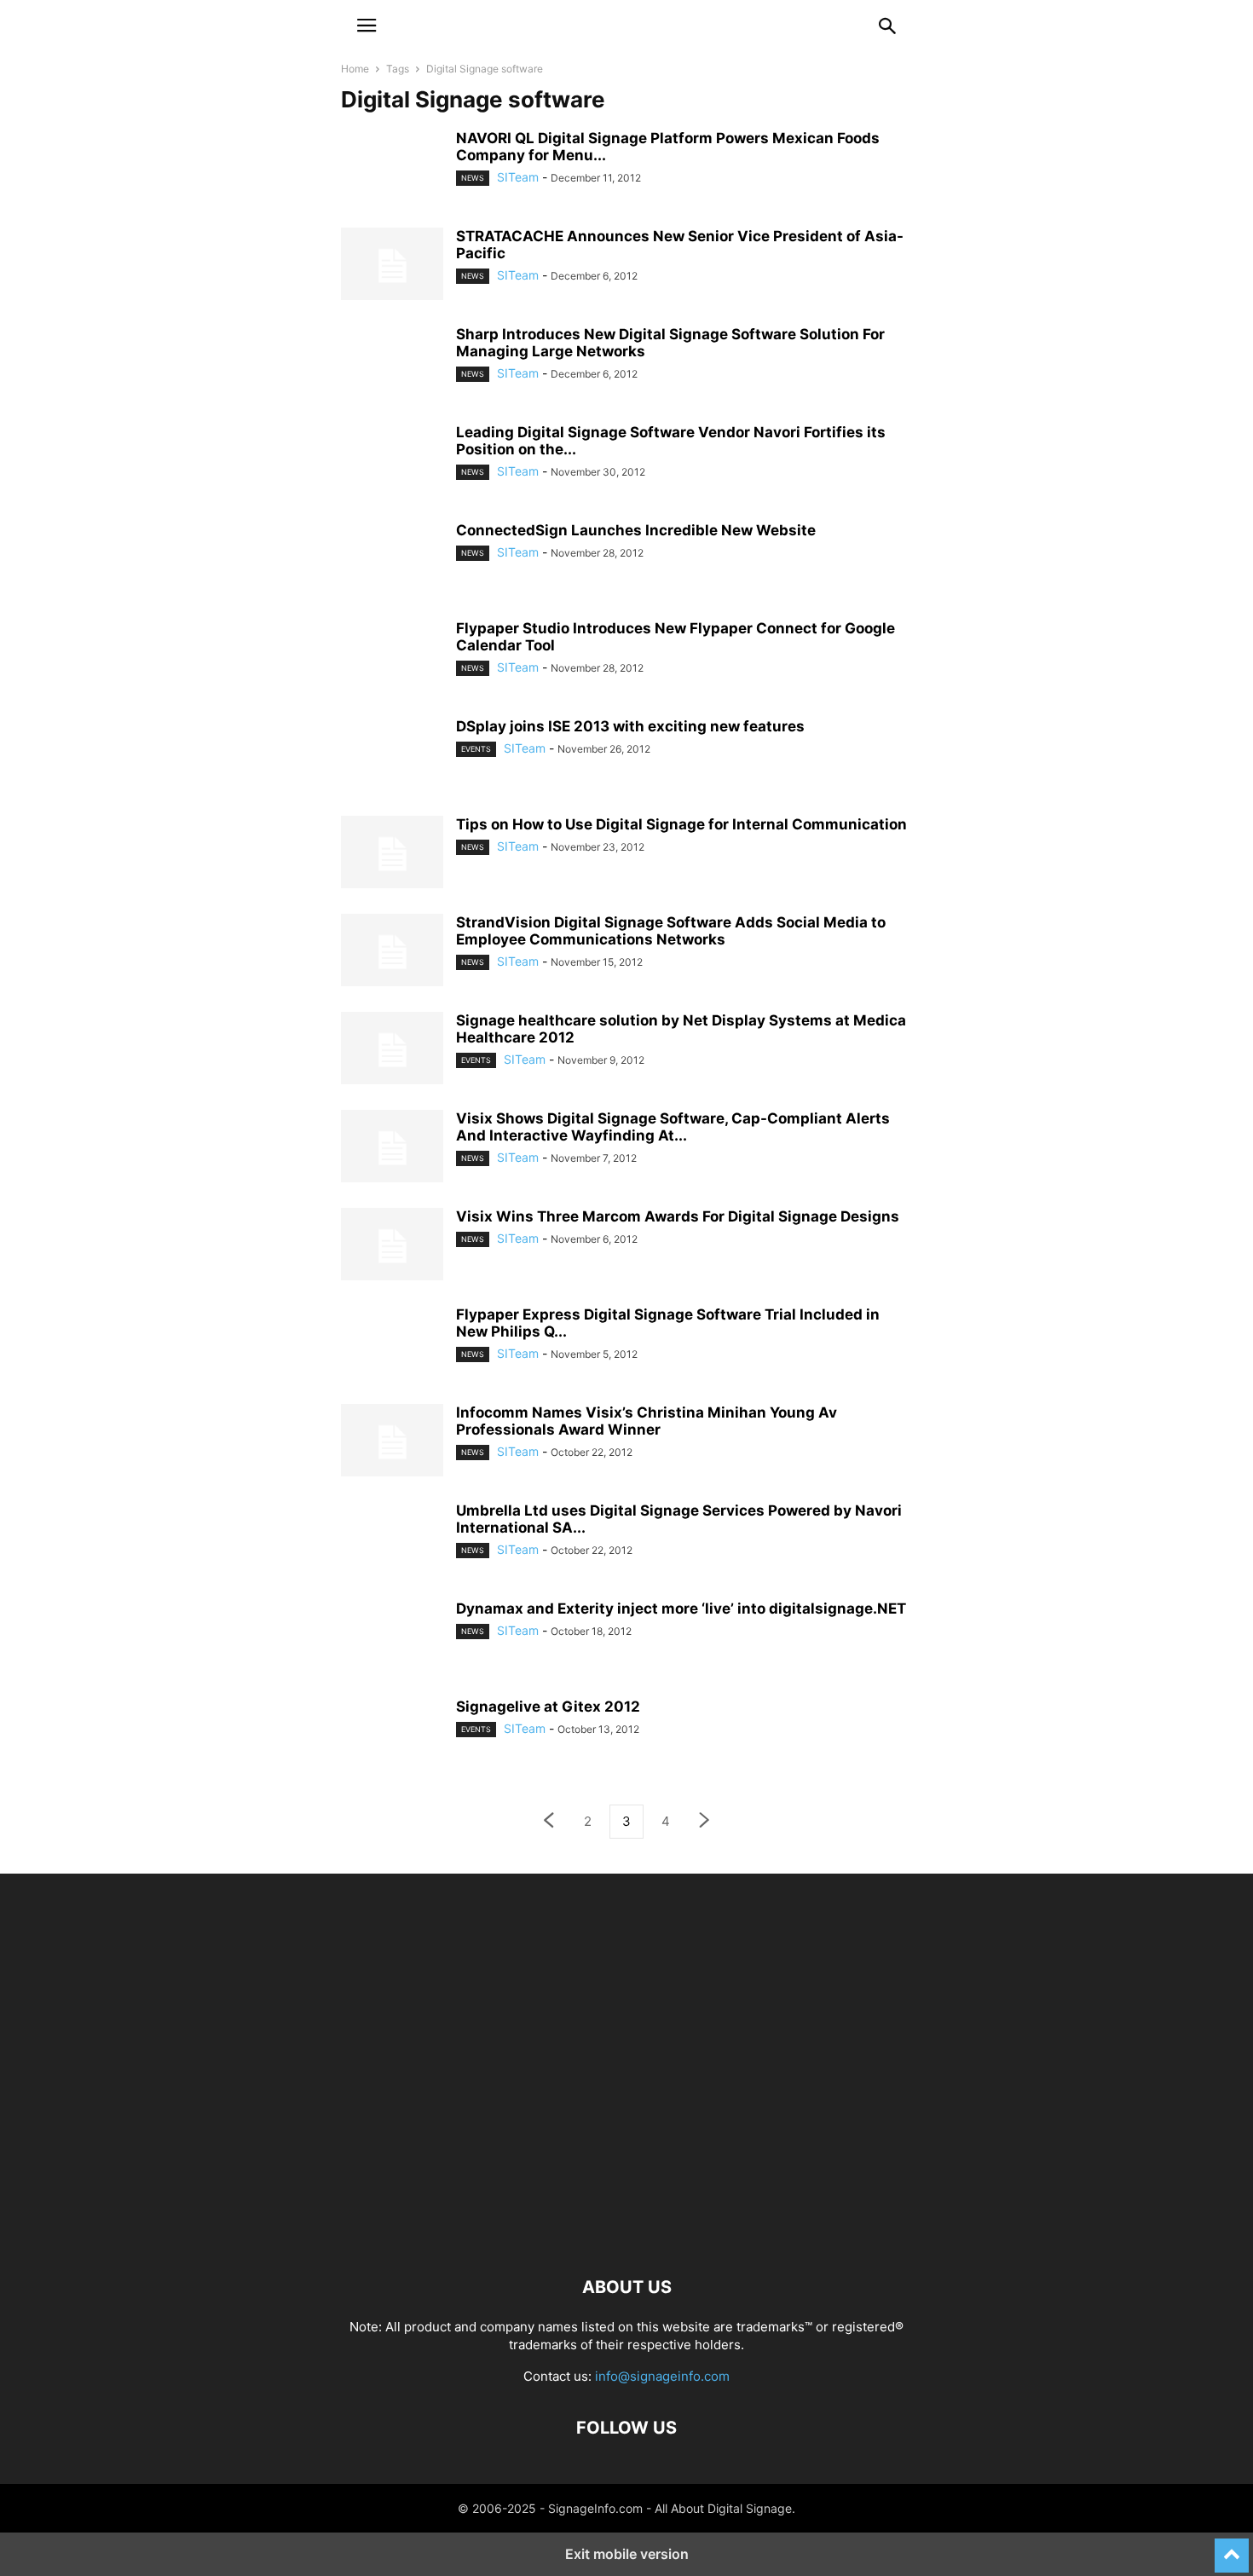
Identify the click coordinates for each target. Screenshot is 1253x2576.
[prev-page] (548, 1822)
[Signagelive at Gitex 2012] (392, 1732)
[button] (367, 26)
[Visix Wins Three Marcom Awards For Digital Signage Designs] (392, 1246)
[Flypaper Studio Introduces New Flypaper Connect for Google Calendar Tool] (392, 654)
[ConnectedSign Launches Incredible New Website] (392, 573)
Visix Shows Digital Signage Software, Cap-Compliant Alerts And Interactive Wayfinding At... (673, 1127)
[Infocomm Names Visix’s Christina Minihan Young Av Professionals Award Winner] (392, 1442)
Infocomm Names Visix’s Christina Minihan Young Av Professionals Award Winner (647, 1421)
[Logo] (626, 2235)
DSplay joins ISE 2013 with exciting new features (630, 726)
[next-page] (705, 1822)
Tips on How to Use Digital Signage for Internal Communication (681, 824)
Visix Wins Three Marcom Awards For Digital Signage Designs (678, 1216)
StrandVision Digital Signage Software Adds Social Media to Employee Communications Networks (671, 931)
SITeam (518, 177)
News (473, 178)
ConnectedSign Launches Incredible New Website (636, 530)
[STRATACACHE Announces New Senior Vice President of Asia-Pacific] (392, 266)
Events (476, 749)
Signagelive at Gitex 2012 (548, 1707)
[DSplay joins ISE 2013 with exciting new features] (392, 752)
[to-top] (1232, 2548)
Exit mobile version (627, 2554)
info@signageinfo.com (662, 2376)
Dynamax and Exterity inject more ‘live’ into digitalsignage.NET (681, 1609)
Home (355, 69)
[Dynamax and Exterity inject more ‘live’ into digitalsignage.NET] (392, 1651)
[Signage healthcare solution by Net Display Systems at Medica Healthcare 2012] (392, 1050)
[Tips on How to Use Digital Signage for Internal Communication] (392, 854)
